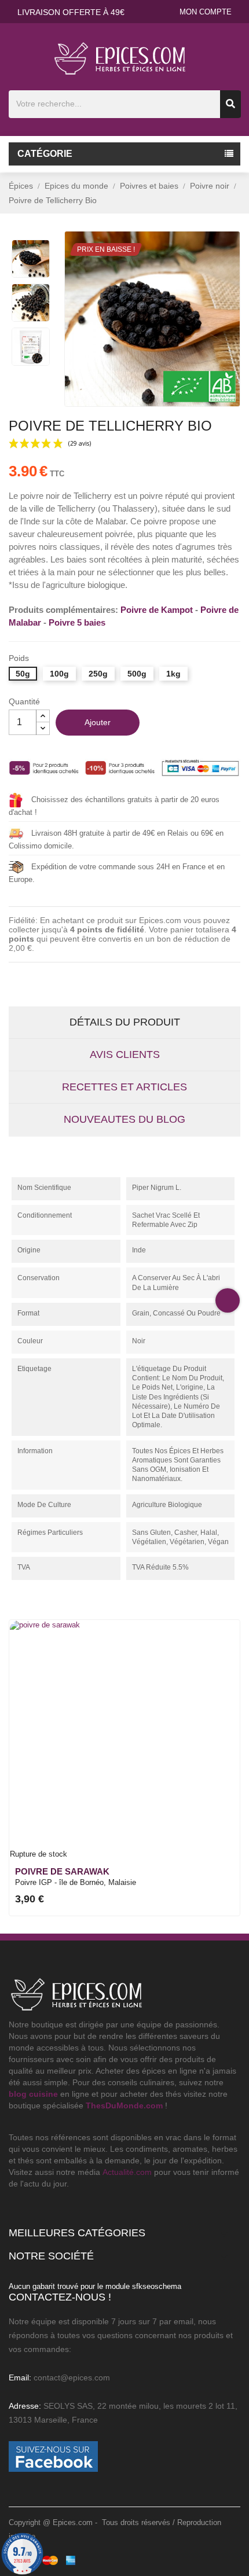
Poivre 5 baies (77, 622)
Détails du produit (125, 1022)
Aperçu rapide (224, 1648)
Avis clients (125, 1054)
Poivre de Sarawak (62, 1871)
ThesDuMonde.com (124, 2105)
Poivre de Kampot (157, 610)
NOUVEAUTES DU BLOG (124, 1119)
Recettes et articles (124, 1087)
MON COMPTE (206, 12)
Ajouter (98, 722)
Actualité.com (127, 2172)
